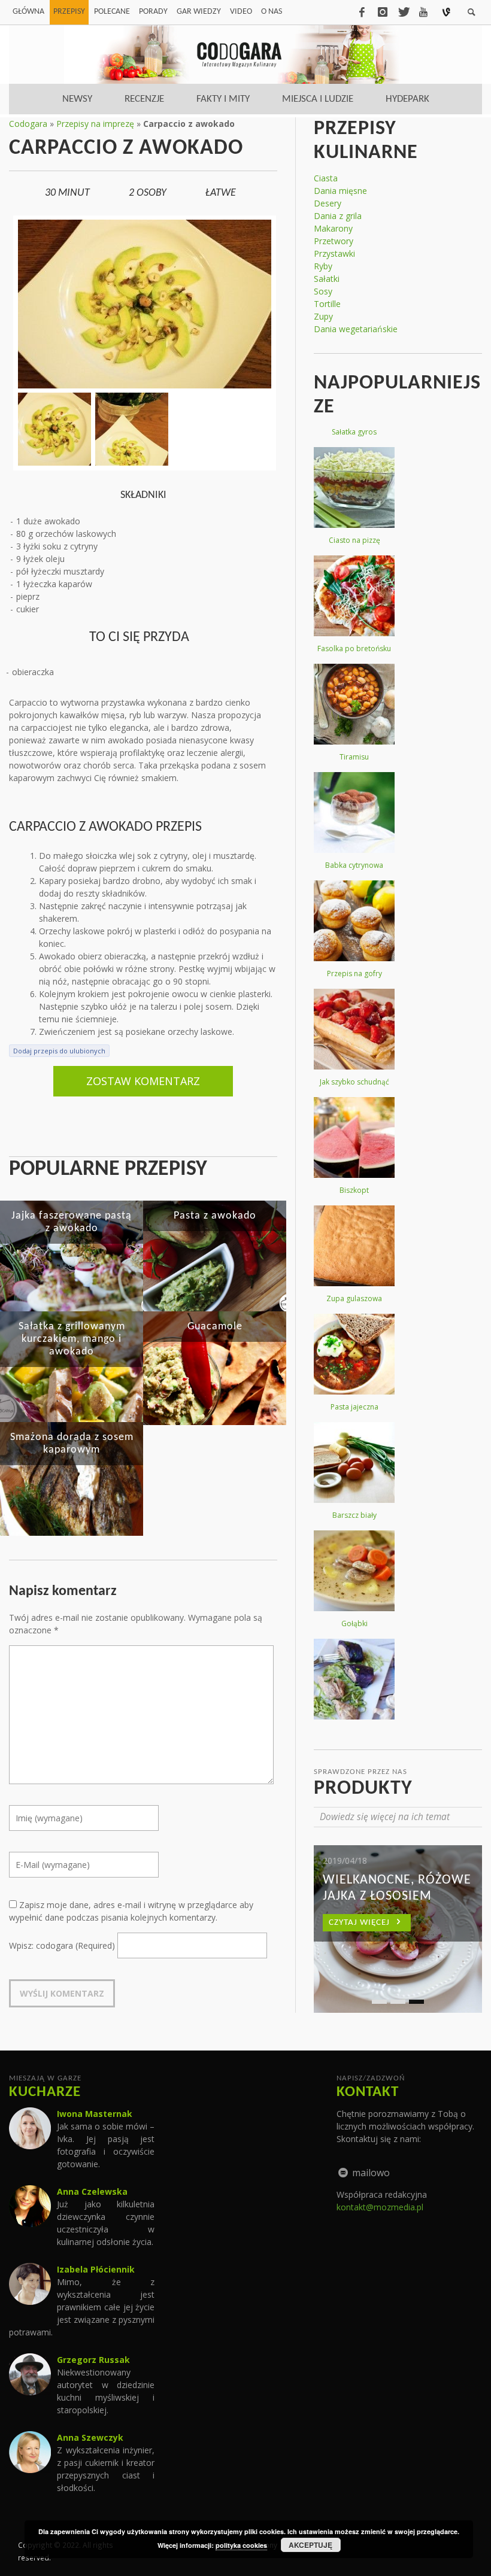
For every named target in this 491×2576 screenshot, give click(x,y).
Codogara (28, 124)
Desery (328, 203)
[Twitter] (403, 12)
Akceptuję (310, 2545)
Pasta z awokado (215, 1216)
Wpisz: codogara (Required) (62, 1945)
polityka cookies (241, 2545)
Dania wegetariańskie (356, 329)
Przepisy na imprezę (95, 124)
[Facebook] (362, 12)
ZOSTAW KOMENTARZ (143, 1081)
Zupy (323, 316)
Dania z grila (338, 216)
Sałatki (327, 279)
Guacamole (215, 1327)
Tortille (327, 304)
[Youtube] (423, 12)
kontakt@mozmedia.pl (380, 2207)
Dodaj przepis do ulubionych (59, 1051)
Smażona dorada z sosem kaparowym (72, 1444)
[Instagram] (383, 12)
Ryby (323, 266)
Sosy (323, 291)
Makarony (333, 228)
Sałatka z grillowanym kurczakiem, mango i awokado (72, 1339)
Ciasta (326, 178)
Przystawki (334, 253)
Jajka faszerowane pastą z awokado (72, 1222)
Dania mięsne (340, 191)
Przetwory (334, 241)
